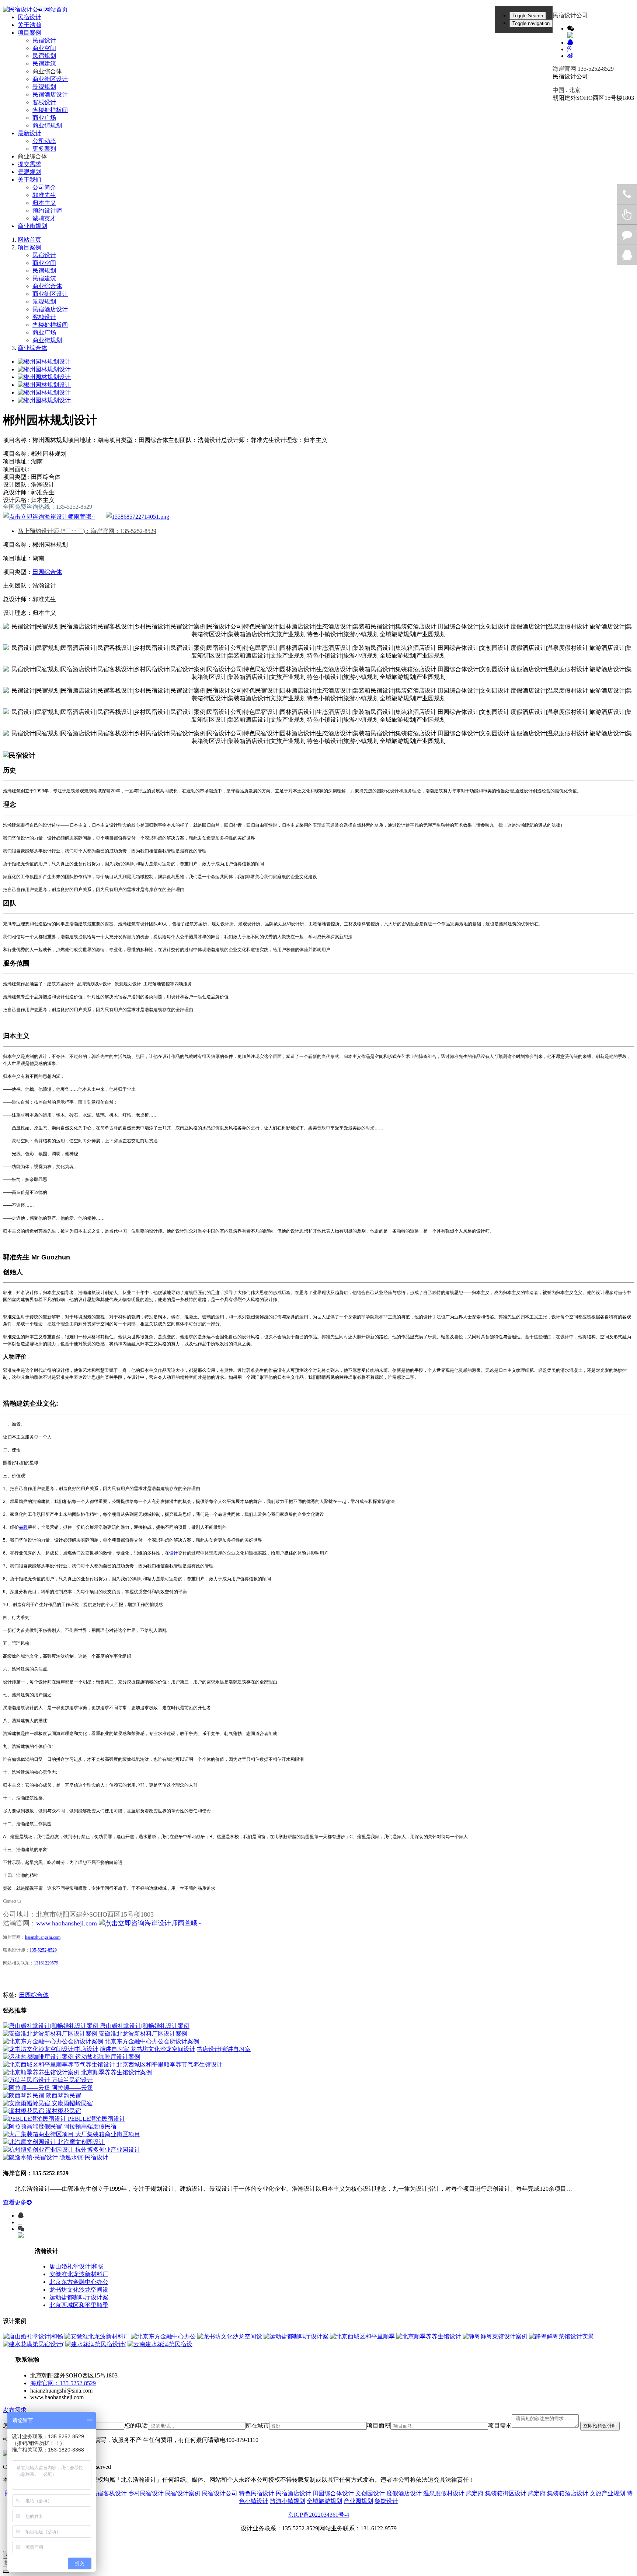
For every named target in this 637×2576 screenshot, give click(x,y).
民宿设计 (29, 17)
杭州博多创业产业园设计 (108, 2150)
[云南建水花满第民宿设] (160, 2344)
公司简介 (44, 187)
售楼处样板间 (50, 110)
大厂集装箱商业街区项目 (108, 2134)
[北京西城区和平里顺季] (362, 2336)
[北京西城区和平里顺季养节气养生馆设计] (60, 2065)
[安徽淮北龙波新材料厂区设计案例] (51, 2034)
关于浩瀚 (29, 25)
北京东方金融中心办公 (79, 2282)
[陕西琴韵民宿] (24, 2095)
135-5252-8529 (43, 1950)
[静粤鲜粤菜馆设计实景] (561, 2336)
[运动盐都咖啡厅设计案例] (39, 2057)
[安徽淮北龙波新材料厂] (97, 2336)
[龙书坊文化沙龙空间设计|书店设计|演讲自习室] (67, 2049)
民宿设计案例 (183, 2493)
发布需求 (15, 2410)
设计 (174, 1553)
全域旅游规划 (324, 2501)
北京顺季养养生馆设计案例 (116, 2072)
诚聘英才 (44, 218)
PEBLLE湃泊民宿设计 (97, 2119)
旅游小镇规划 (288, 2501)
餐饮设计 (386, 2501)
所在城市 (257, 2426)
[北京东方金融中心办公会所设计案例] (54, 2041)
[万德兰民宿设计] (27, 2080)
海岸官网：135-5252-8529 (63, 2383)
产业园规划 (358, 2501)
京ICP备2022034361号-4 (318, 2515)
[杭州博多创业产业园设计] (39, 2150)
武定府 (475, 2493)
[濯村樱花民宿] (24, 2111)
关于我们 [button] (29, 180)
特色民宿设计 (257, 2493)
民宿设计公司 (220, 2493)
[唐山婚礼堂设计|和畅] (33, 2336)
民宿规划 (44, 56)
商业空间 (44, 48)
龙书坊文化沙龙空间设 (79, 2290)
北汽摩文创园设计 (81, 2142)
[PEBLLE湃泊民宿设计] (35, 2119)
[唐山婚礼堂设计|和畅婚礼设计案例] (51, 2026)
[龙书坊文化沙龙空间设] (230, 2336)
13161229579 (46, 1963)
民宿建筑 (44, 64)
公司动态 (44, 141)
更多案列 (44, 149)
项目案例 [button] (29, 33)
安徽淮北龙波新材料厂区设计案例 (143, 2034)
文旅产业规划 (608, 2493)
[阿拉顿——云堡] (27, 2088)
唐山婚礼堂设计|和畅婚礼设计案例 (145, 2026)
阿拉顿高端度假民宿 (90, 2126)
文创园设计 (370, 2493)
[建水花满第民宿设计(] (33, 2344)
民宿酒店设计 (50, 94)
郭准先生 (44, 195)
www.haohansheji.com (67, 1923)
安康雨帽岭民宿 (72, 2103)
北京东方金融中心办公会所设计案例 (152, 2041)
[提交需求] (138, 517)
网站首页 (56, 9)
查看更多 (15, 2202)
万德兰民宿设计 (72, 2080)
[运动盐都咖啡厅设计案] (296, 2336)
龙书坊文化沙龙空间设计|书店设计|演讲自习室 (191, 2049)
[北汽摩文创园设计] (30, 2142)
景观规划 (44, 87)
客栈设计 (44, 102)
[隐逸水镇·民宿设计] (31, 2157)
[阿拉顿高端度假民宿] (33, 2126)
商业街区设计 (50, 79)
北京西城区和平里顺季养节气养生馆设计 (170, 2065)
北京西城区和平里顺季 (79, 2305)
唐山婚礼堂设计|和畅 (76, 2266)
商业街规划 (47, 125)
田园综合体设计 (333, 2493)
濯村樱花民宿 (63, 2111)
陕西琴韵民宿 (63, 2095)
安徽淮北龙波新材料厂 (79, 2274)
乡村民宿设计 (146, 2493)
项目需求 (500, 2426)
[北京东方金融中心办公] (163, 2336)
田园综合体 (47, 572)
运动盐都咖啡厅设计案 (79, 2297)
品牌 (23, 1527)
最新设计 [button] (29, 133)
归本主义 (44, 203)
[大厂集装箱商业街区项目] (39, 2134)
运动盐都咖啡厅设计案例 (108, 2057)
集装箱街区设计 (506, 2493)
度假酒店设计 (404, 2493)
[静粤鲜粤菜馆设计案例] (495, 2336)
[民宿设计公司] (24, 10)
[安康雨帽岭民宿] (27, 2103)
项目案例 (29, 247)
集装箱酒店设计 (568, 2493)
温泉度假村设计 (444, 2493)
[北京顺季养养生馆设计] (429, 2336)
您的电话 (136, 2426)
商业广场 (44, 118)
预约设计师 (47, 211)
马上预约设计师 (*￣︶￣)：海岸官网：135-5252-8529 (87, 531)
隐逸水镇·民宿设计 (84, 2157)
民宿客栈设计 (109, 2493)
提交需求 (29, 164)
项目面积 (379, 2426)
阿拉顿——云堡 (72, 2088)
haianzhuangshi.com (43, 1937)
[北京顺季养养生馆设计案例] (42, 2072)
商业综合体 (47, 71)
